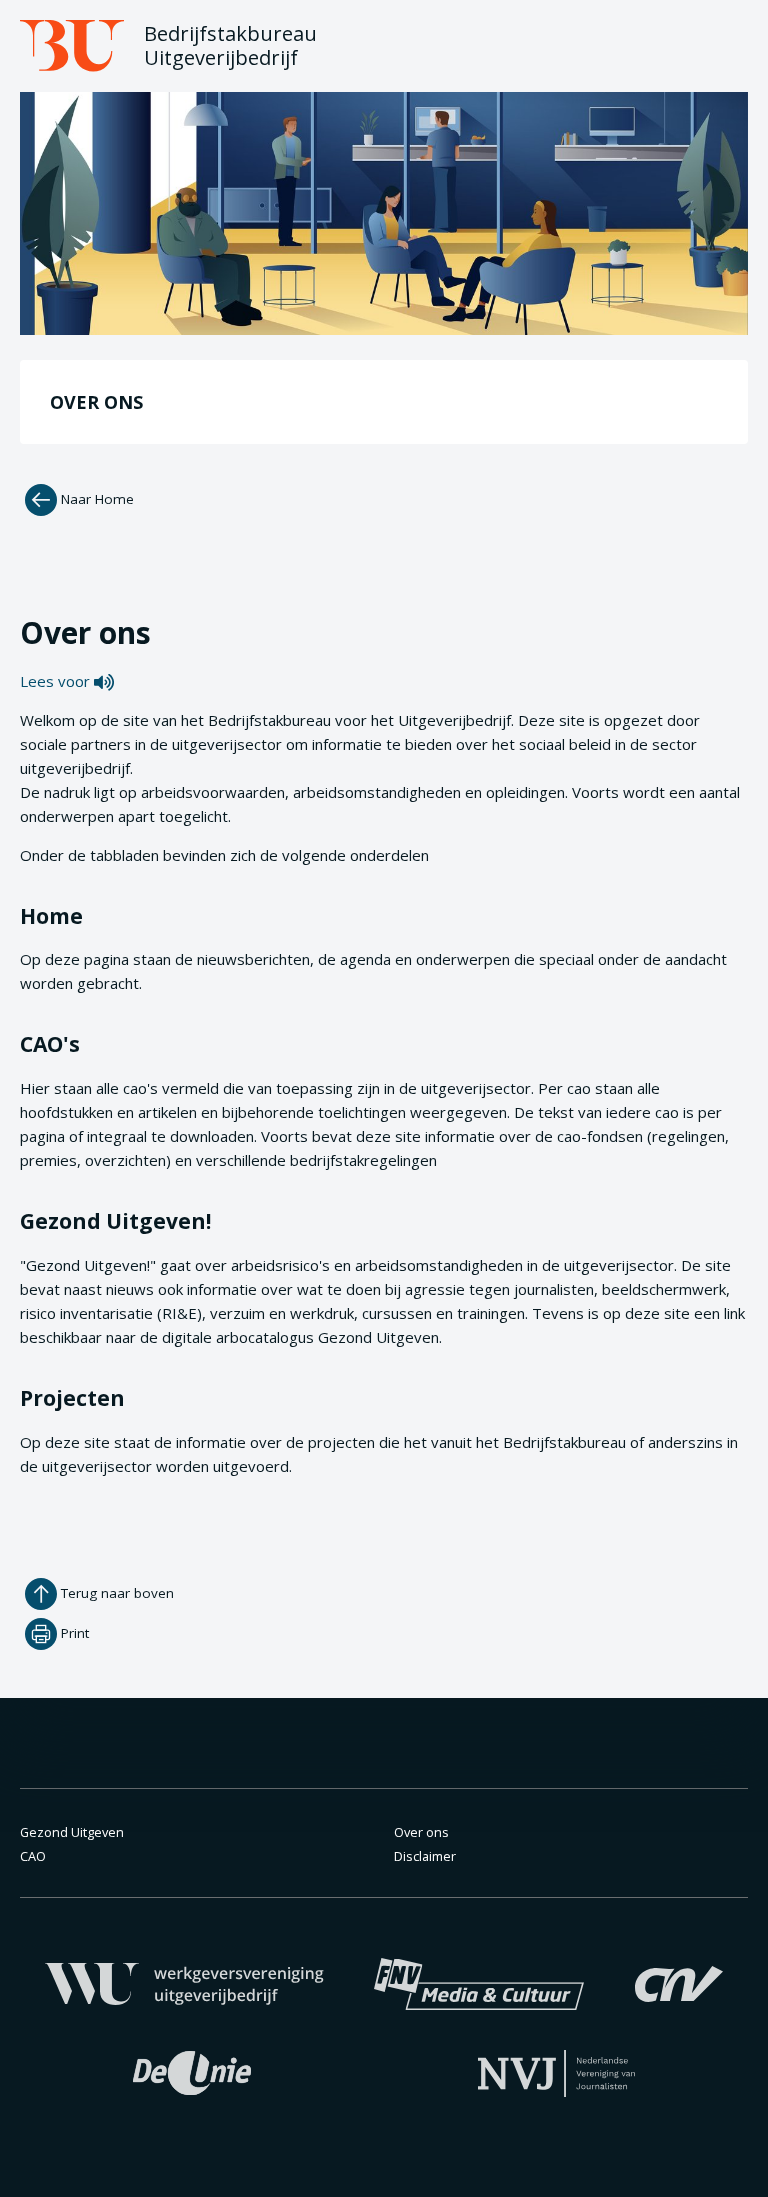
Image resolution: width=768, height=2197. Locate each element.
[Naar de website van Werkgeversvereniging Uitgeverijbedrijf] (184, 1982)
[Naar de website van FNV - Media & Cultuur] (479, 1982)
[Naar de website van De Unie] (192, 2071)
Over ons (421, 1832)
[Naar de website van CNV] (679, 1982)
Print (73, 1632)
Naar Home (95, 498)
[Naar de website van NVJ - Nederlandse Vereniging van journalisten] (556, 2071)
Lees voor (57, 681)
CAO (33, 1856)
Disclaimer (425, 1856)
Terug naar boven (115, 1592)
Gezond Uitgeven (72, 1832)
